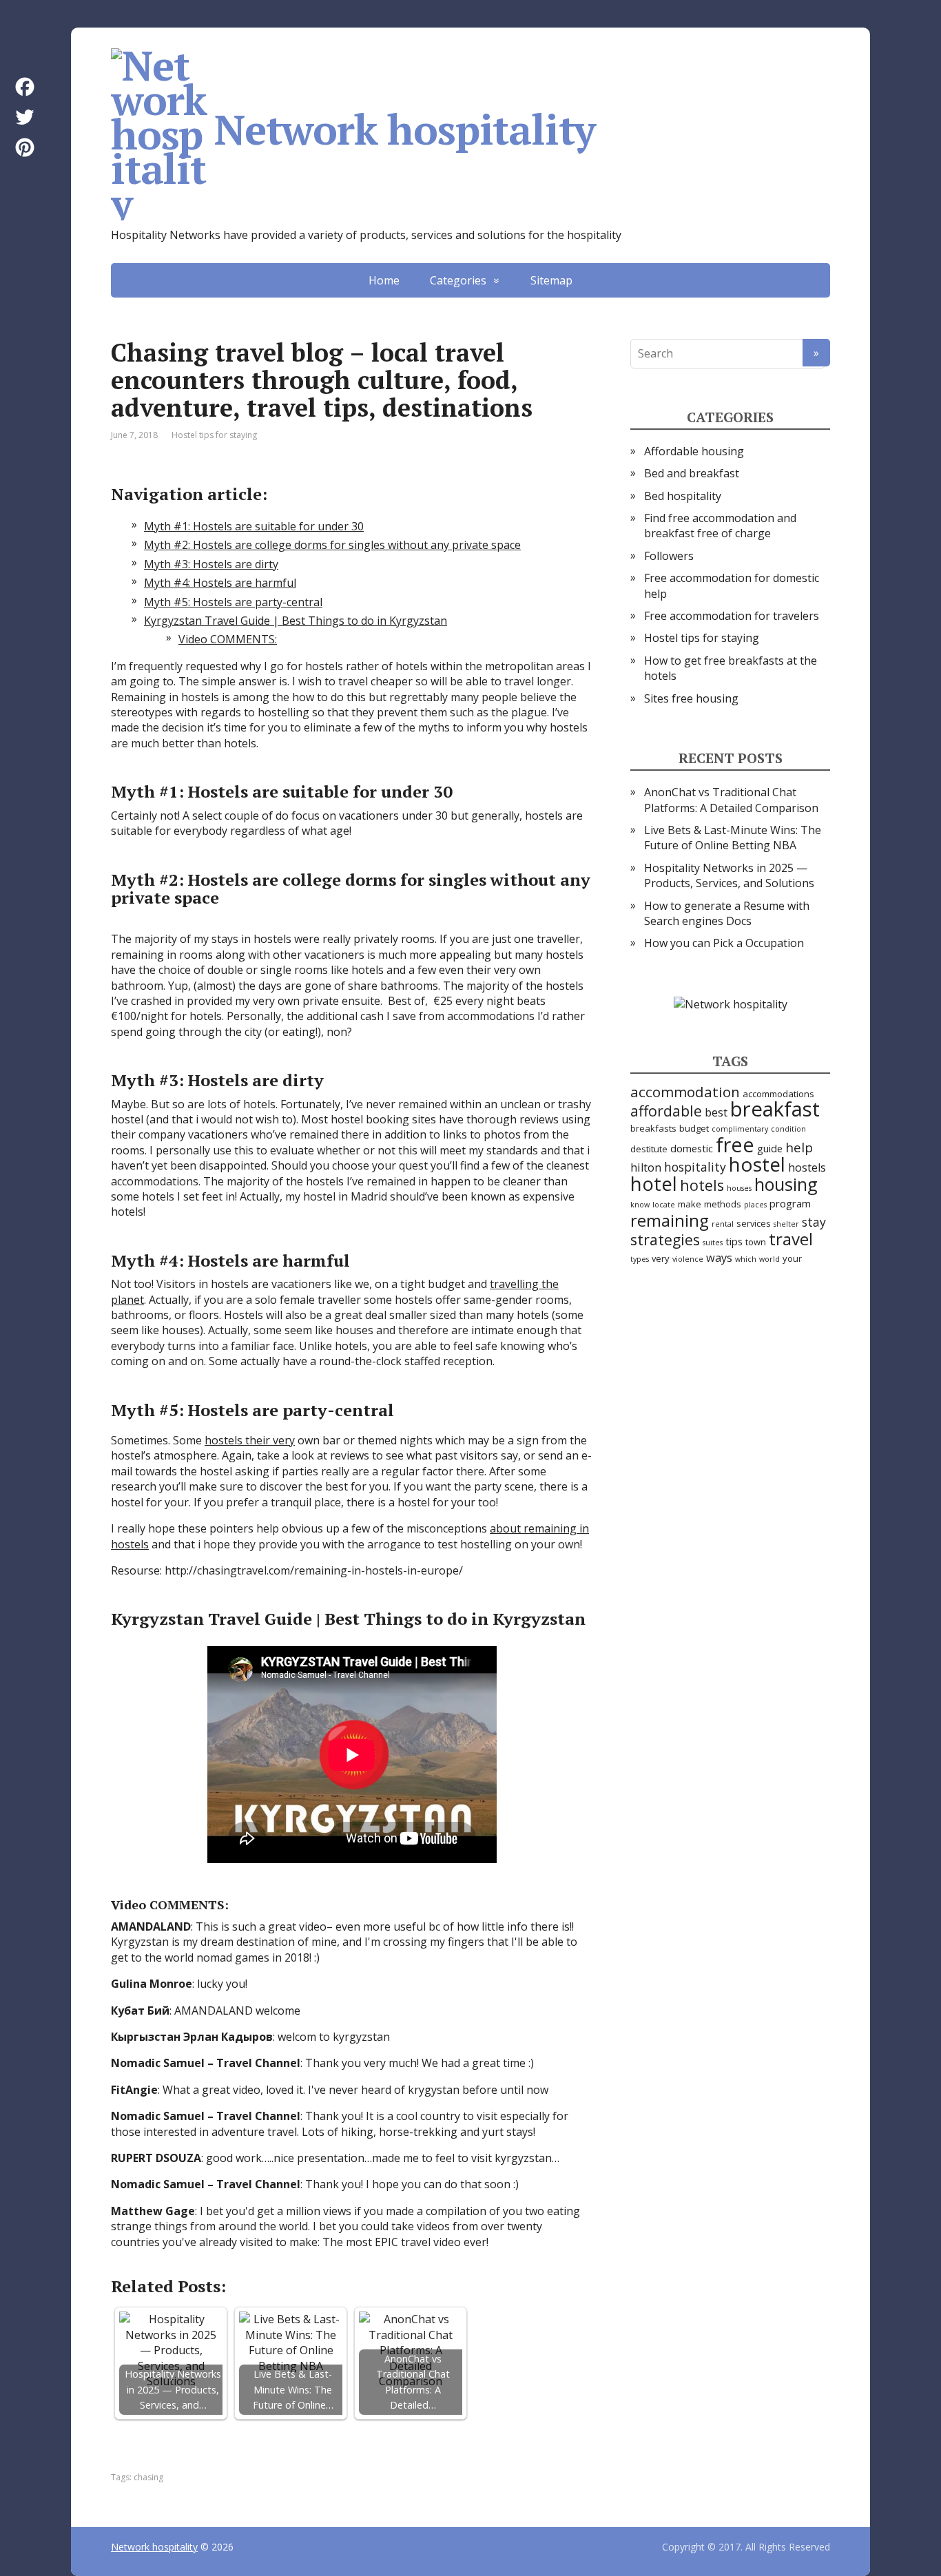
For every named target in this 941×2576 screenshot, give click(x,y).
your (792, 1258)
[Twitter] (25, 117)
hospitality (695, 1167)
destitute (649, 1149)
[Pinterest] (25, 147)
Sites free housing (691, 698)
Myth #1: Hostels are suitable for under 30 (254, 526)
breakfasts (653, 1128)
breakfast (775, 1109)
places (755, 1205)
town (756, 1242)
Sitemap (551, 280)
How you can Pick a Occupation (724, 943)
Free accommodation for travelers (732, 616)
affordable (666, 1111)
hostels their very (250, 1440)
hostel (757, 1164)
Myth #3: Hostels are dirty (211, 564)
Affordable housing (694, 451)
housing (786, 1184)
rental (723, 1224)
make (690, 1204)
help (799, 1147)
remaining (670, 1220)
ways (719, 1257)
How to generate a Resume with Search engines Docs (727, 913)
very (661, 1258)
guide (770, 1148)
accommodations (778, 1094)
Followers (669, 556)
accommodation (685, 1092)
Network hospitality (405, 129)
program (790, 1203)
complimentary (740, 1129)
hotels (702, 1185)
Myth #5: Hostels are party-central (233, 602)
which (746, 1259)
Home (384, 280)
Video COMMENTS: (228, 639)
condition (788, 1129)
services (754, 1223)
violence (688, 1259)
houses (739, 1188)
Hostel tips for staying (214, 435)
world (769, 1259)
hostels (807, 1167)
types (640, 1259)
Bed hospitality (683, 496)
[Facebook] (25, 87)
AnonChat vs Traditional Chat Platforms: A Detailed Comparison (731, 800)
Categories (458, 280)
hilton (646, 1167)
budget (694, 1128)
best (716, 1112)
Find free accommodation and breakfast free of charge (720, 526)
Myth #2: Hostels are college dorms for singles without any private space (332, 545)
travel (791, 1239)
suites (713, 1243)
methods (723, 1204)
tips (734, 1241)
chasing (148, 2477)
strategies (665, 1239)
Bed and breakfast (692, 473)
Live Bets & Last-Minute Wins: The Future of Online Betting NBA (733, 838)
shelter (786, 1224)
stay (814, 1222)
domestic (692, 1148)
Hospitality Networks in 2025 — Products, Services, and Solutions (729, 875)
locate (664, 1205)
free (735, 1144)
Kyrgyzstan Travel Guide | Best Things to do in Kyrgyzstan (296, 621)
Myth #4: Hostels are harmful (220, 583)
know (640, 1205)
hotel (654, 1183)
